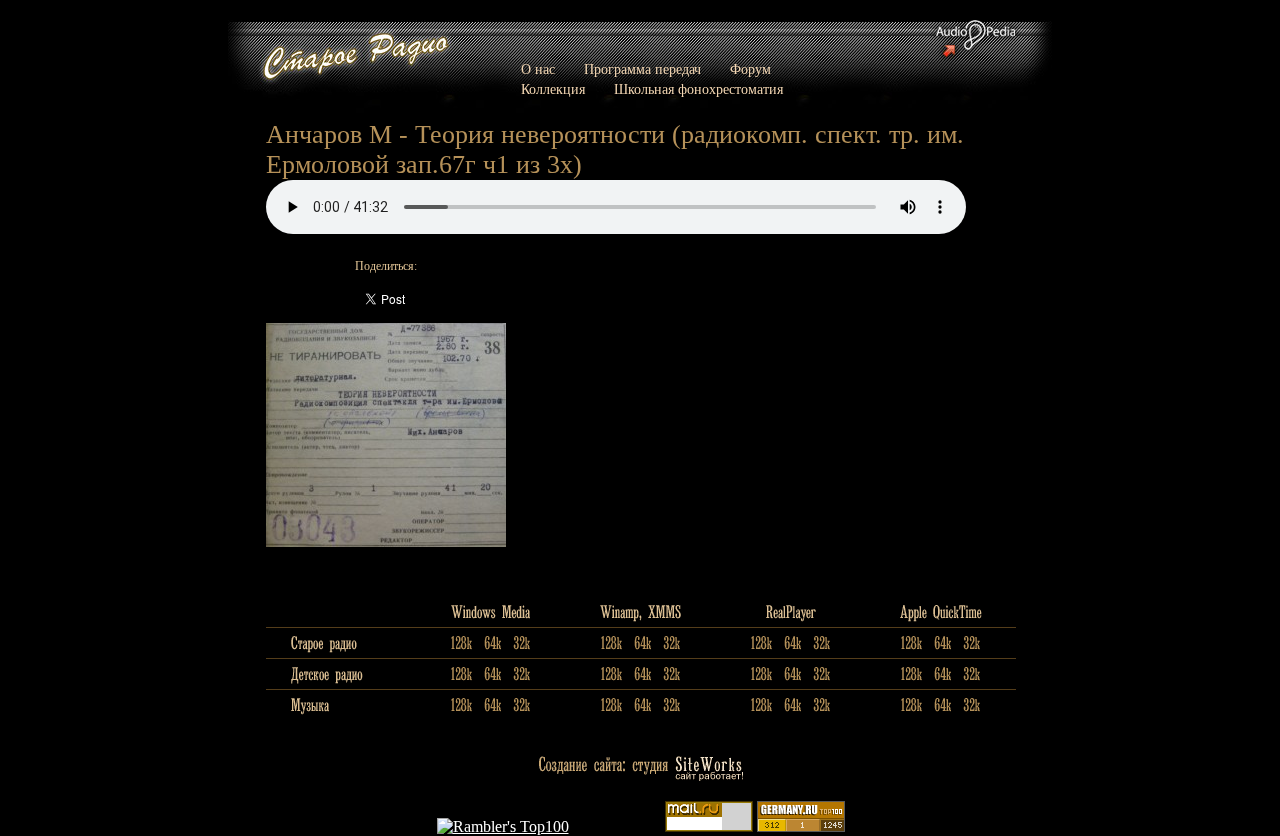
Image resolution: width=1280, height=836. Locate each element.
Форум (750, 69)
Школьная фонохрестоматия (698, 89)
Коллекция (553, 89)
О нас (538, 69)
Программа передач (642, 69)
